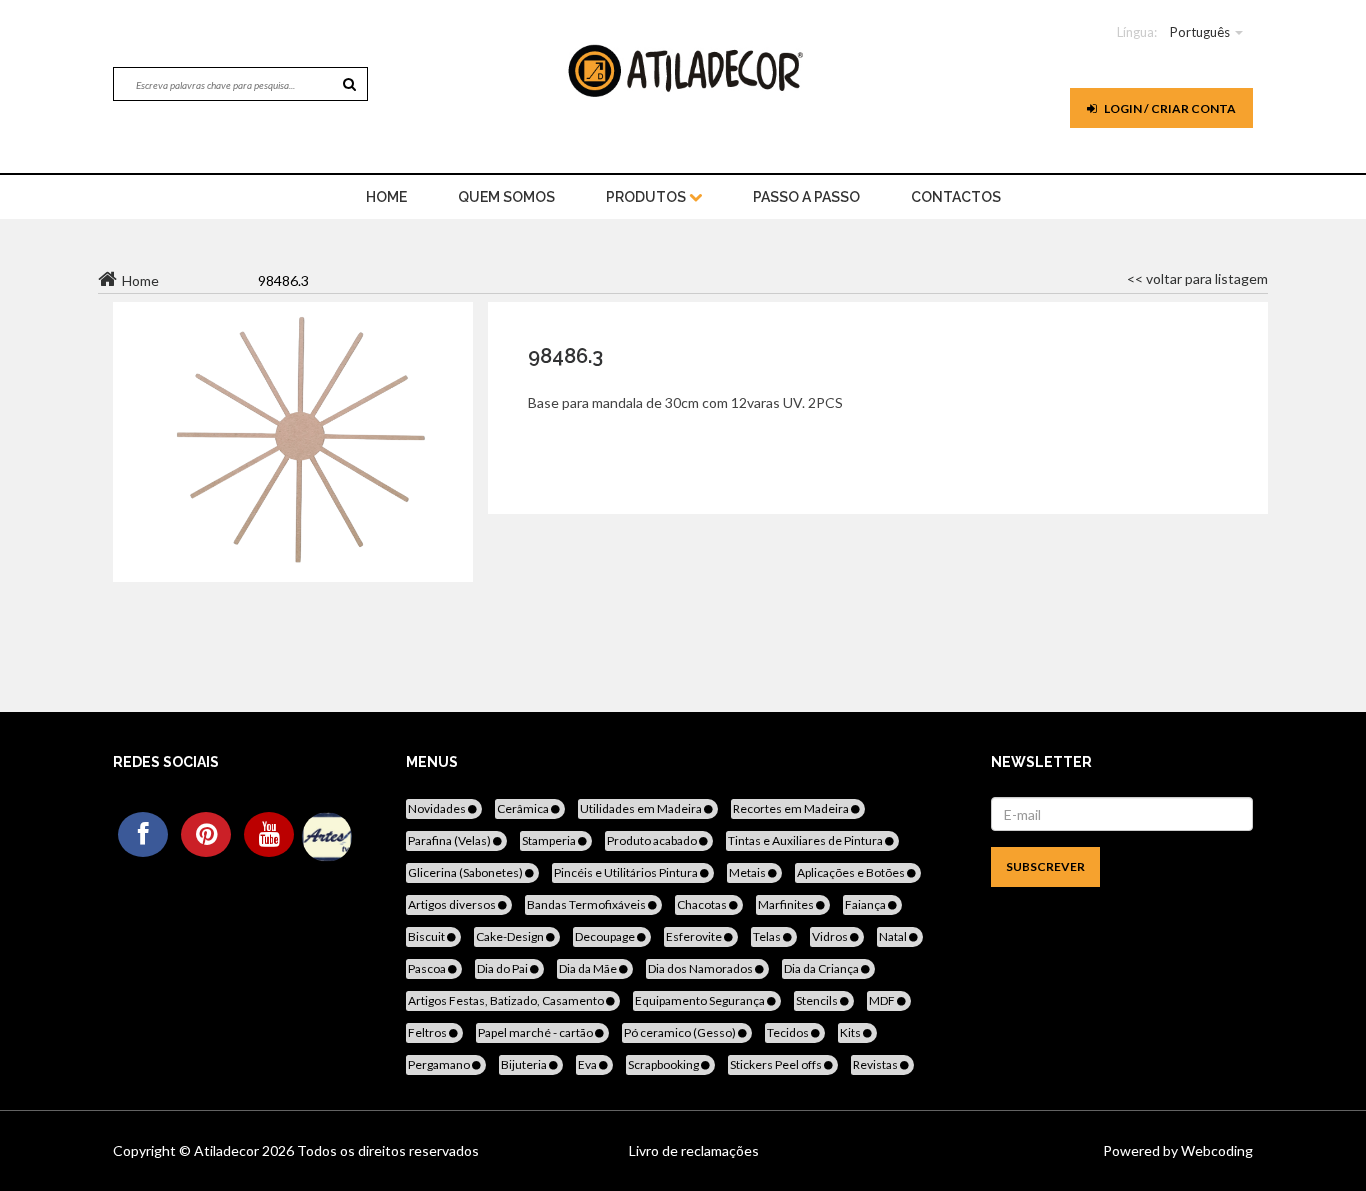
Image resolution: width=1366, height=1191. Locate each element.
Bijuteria (525, 1064)
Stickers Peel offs (777, 1064)
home (386, 197)
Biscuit (427, 936)
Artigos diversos (453, 904)
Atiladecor (228, 1150)
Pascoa (428, 968)
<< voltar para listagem (1197, 278)
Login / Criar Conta (1169, 108)
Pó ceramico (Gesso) (681, 1032)
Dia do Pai (503, 968)
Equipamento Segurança (701, 1000)
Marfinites (787, 904)
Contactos (956, 197)
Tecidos (789, 1032)
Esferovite (695, 936)
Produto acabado (653, 840)
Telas (768, 936)
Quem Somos (506, 197)
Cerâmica (524, 808)
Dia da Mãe (589, 968)
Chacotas (703, 904)
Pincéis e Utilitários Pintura (627, 872)
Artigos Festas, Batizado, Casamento (507, 1000)
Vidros (831, 936)
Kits (851, 1032)
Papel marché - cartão (536, 1032)
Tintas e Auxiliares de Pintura (806, 840)
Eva (588, 1064)
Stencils (818, 1000)
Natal (894, 936)
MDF (883, 1000)
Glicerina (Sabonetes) (466, 872)
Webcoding (1215, 1150)
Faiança (866, 904)
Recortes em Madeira (792, 808)
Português (1200, 32)
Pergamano (440, 1064)
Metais (748, 872)
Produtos (647, 197)
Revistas (876, 1064)
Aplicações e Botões (852, 872)
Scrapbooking (664, 1064)
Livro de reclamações (694, 1150)
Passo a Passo (806, 197)
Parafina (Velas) (450, 840)
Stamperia (550, 840)
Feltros (428, 1032)
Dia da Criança (822, 968)
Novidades (438, 808)
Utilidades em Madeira (642, 808)
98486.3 (565, 356)
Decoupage (606, 936)
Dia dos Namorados (701, 968)
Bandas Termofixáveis (587, 904)
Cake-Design (511, 936)
